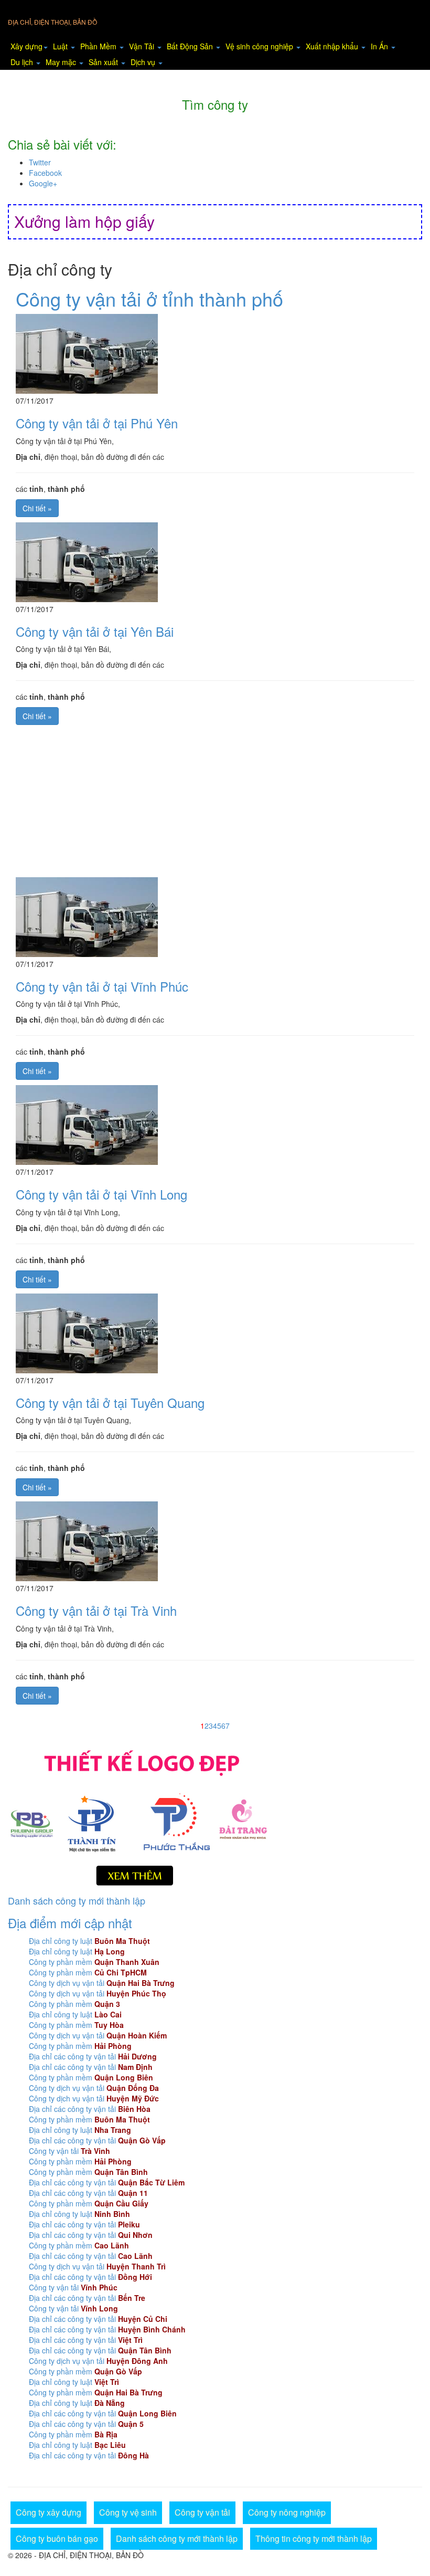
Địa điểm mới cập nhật (70, 1923)
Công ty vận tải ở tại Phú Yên (97, 423)
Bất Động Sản (191, 46)
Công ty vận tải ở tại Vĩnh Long (101, 1194)
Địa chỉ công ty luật (89, 1941)
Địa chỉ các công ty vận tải (93, 2056)
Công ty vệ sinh (128, 2512)
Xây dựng (26, 46)
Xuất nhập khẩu (333, 46)
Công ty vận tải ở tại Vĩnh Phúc (102, 986)
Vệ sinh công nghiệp (260, 46)
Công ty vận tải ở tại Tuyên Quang (110, 1402)
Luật (61, 46)
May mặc (62, 62)
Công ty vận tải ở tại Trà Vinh (96, 1610)
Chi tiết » (37, 508)
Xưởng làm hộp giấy (84, 221)
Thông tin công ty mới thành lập (314, 2538)
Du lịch (23, 62)
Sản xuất (104, 62)
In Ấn (380, 46)
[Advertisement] (215, 804)
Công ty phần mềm (94, 1962)
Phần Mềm (99, 46)
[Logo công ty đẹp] (215, 1816)
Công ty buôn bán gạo (57, 2538)
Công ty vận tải (69, 2151)
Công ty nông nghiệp (287, 2512)
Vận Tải (143, 46)
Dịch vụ (144, 62)
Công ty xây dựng (49, 2512)
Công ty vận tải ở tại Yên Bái (95, 631)
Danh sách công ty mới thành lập (77, 1900)
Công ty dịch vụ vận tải (102, 1983)
